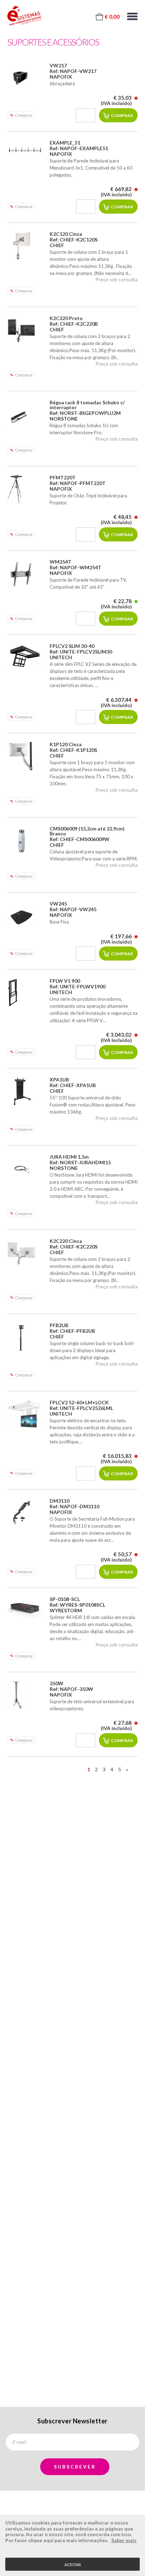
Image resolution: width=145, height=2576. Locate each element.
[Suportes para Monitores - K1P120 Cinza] (25, 756)
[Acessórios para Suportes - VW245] (25, 915)
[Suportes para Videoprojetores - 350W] (25, 1695)
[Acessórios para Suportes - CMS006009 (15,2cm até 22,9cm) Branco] (25, 840)
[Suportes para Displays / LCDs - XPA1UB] (25, 1091)
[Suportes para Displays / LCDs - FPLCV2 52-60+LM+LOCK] (25, 1414)
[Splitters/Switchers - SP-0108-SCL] (25, 1608)
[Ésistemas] (24, 16)
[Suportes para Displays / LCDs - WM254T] (25, 574)
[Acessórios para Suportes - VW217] (25, 77)
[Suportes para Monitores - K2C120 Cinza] (25, 246)
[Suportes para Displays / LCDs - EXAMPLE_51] (25, 150)
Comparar (24, 115)
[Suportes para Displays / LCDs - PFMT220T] (25, 489)
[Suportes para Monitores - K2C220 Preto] (25, 330)
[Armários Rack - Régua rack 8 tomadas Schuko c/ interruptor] (25, 414)
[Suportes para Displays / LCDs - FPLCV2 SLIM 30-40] (25, 657)
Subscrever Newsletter (72, 2421)
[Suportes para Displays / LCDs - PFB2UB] (25, 1337)
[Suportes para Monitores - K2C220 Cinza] (25, 1253)
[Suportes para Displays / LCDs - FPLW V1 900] (25, 993)
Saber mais (124, 2540)
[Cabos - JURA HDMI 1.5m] (25, 1169)
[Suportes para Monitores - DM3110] (25, 1513)
